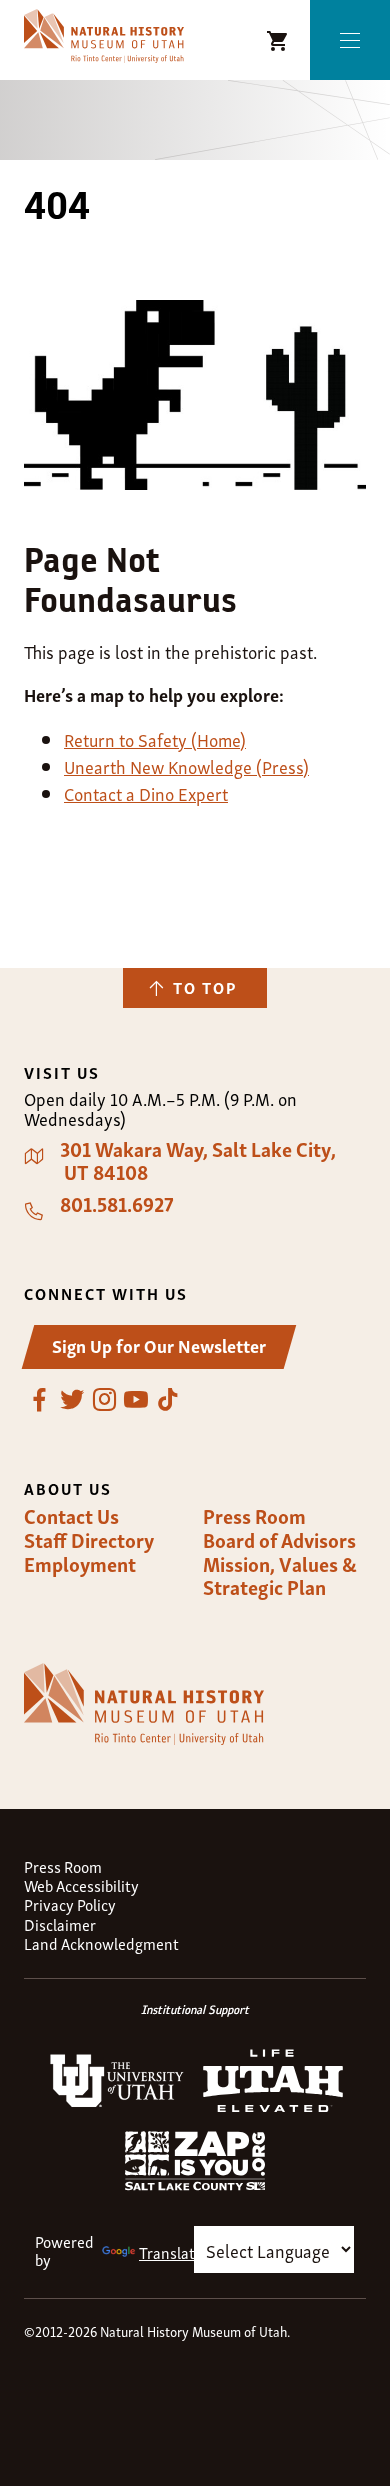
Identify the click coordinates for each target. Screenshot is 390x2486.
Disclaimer (60, 1924)
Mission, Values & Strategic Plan (280, 1575)
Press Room (254, 1516)
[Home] (104, 36)
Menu (350, 40)
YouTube (136, 1400)
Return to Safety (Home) (155, 738)
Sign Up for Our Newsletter (159, 1344)
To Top (205, 987)
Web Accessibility (81, 1885)
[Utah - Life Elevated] (273, 2106)
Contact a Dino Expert (146, 792)
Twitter (72, 1400)
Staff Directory (89, 1540)
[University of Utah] (117, 2103)
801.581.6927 (117, 1204)
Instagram (104, 1400)
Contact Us (71, 1516)
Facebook (40, 1400)
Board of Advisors (279, 1540)
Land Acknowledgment (101, 1943)
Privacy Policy (70, 1904)
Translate (171, 2252)
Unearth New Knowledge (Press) (186, 765)
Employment (80, 1564)
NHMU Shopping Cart (278, 41)
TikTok (168, 1400)
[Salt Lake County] (195, 2184)
